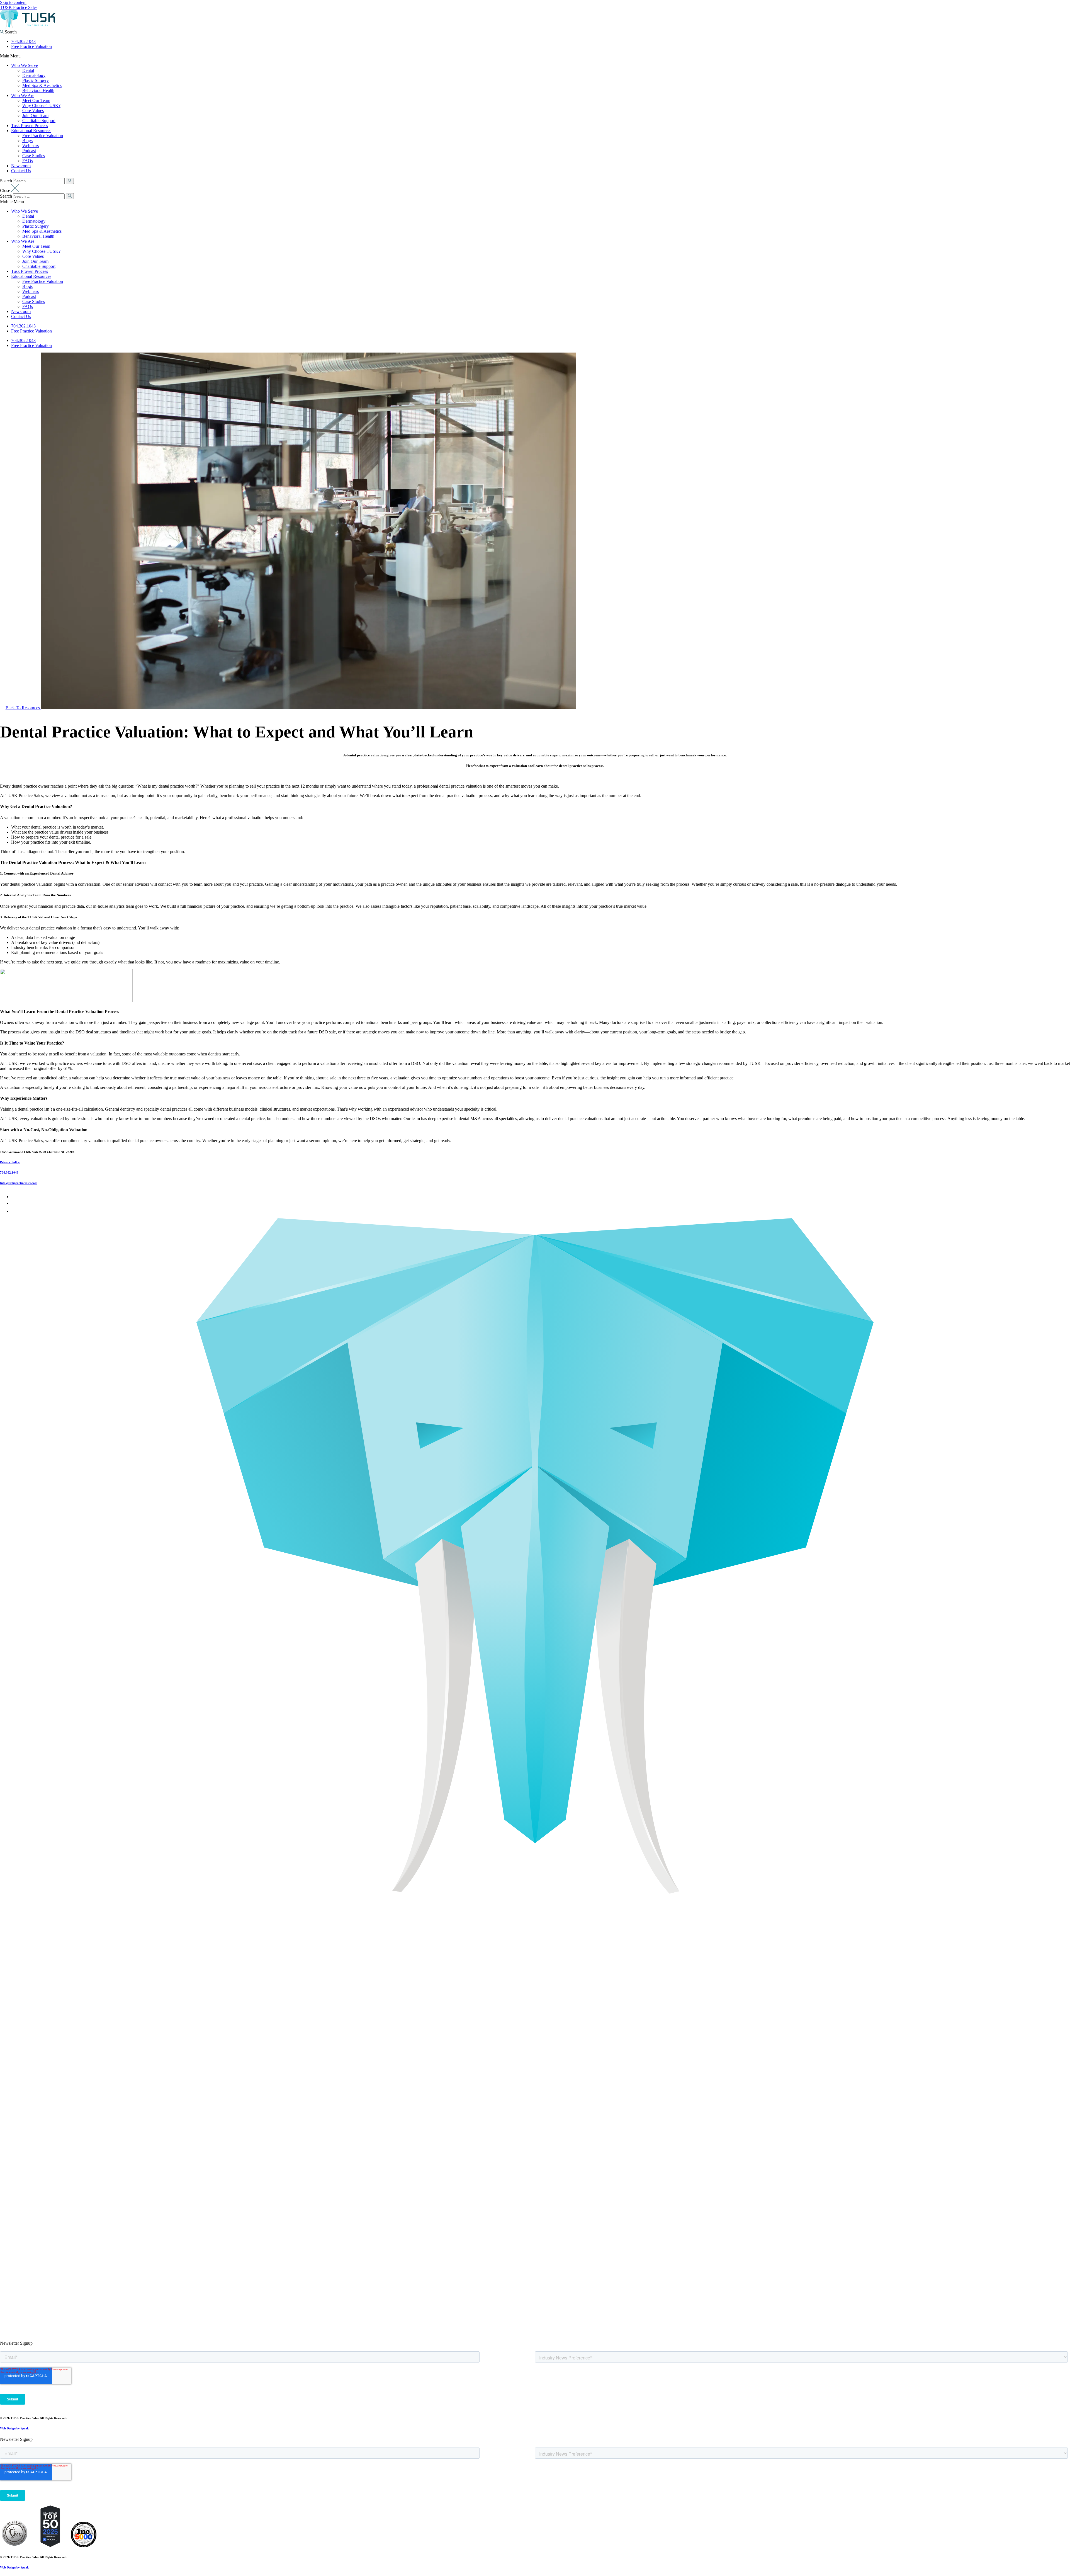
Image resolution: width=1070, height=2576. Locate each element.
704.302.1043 (23, 41)
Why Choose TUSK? (41, 105)
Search (6, 181)
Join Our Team (35, 116)
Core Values (33, 111)
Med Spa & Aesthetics (42, 85)
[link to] (14, 2546)
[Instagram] (14, 1211)
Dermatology (34, 75)
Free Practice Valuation (31, 46)
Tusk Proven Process (30, 126)
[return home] (28, 27)
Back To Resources (23, 708)
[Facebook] (13, 1197)
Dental (28, 70)
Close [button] (6, 190)
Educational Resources (31, 131)
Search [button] (10, 32)
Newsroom (21, 166)
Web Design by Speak (14, 2428)
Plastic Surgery (36, 80)
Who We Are (23, 95)
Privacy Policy (10, 1162)
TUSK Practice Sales (19, 7)
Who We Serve (25, 65)
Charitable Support (39, 121)
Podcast (29, 151)
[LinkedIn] (14, 1203)
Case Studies (34, 156)
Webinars (31, 146)
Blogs (27, 141)
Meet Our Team (36, 100)
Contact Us (21, 171)
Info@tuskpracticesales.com (19, 1183)
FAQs (28, 161)
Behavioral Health (38, 90)
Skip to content (13, 2)
